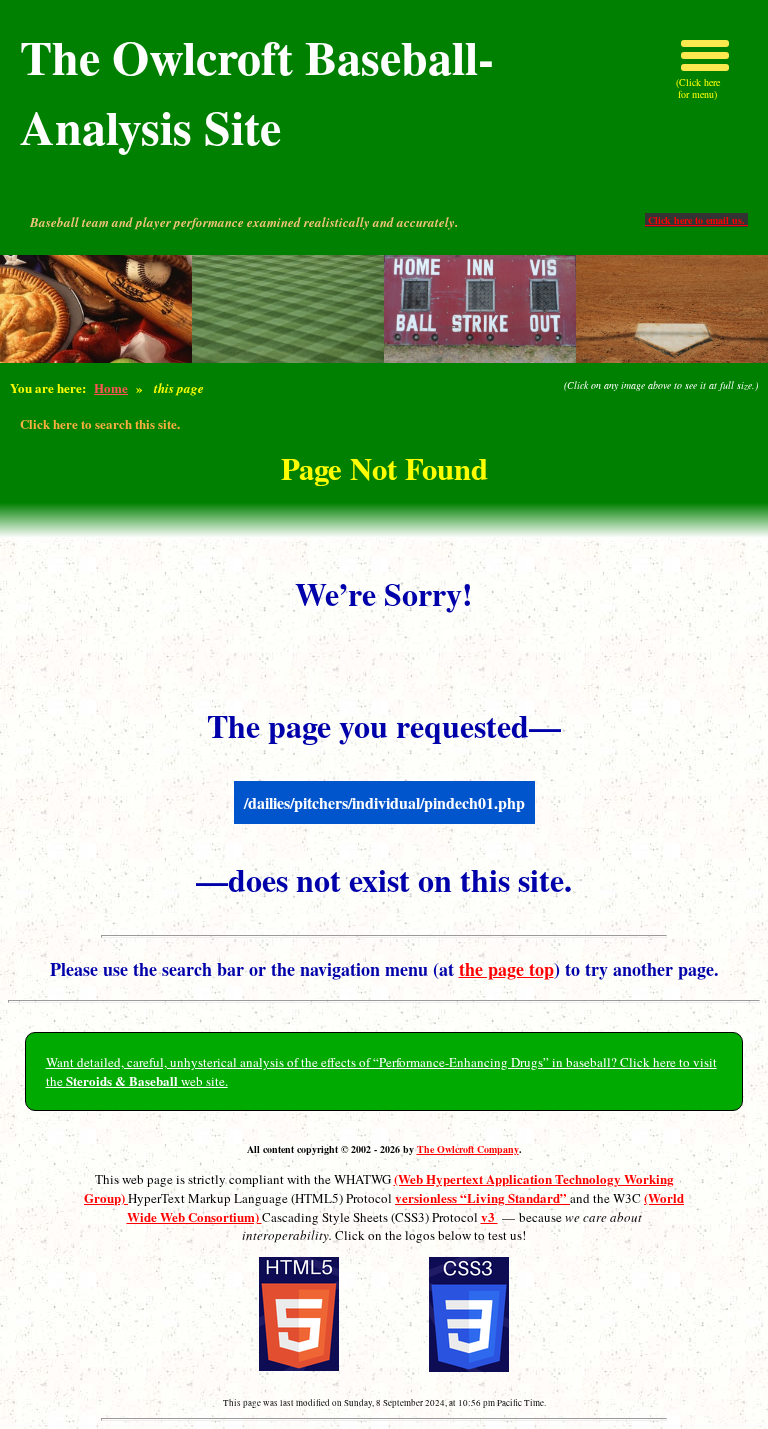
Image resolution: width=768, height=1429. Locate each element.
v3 (489, 1216)
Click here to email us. (696, 220)
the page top (506, 969)
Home (111, 387)
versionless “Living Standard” (482, 1197)
